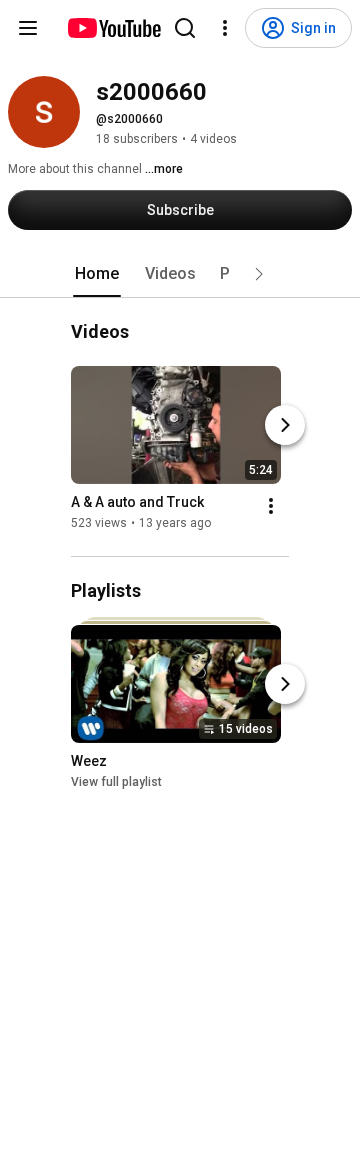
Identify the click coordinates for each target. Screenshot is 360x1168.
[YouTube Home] (113, 28)
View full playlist (116, 782)
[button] (259, 274)
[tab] (97, 274)
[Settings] (225, 28)
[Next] (285, 425)
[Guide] (28, 28)
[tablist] (180, 274)
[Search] (185, 28)
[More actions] (271, 506)
